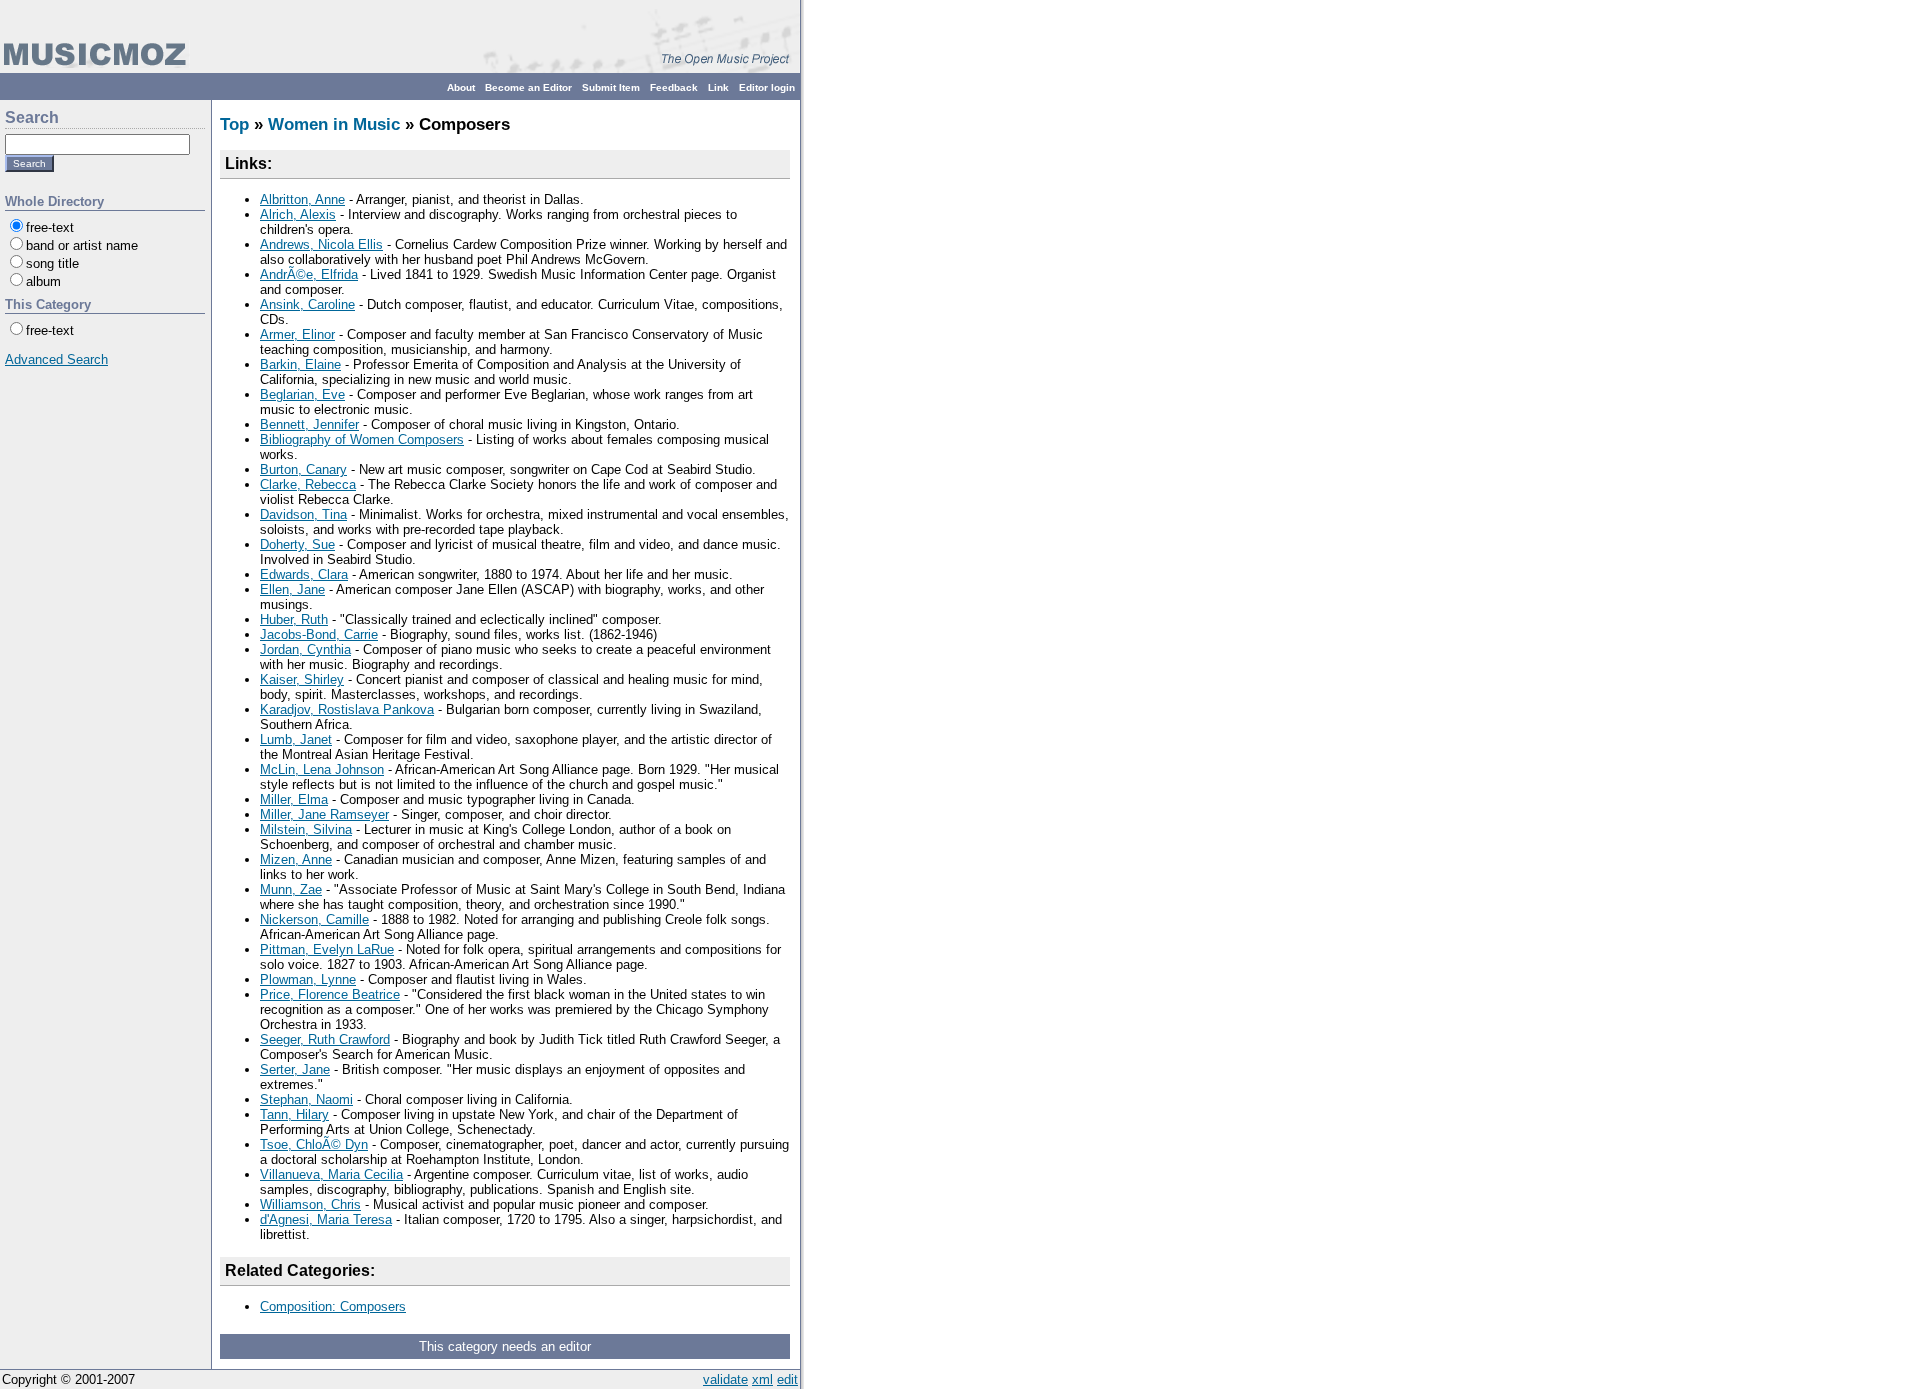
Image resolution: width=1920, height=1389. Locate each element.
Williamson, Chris (310, 1204)
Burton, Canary (303, 469)
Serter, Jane (295, 1069)
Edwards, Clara (304, 574)
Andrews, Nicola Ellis (321, 244)
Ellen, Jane (292, 589)
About (461, 87)
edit (787, 1379)
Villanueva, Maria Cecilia (331, 1174)
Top (234, 124)
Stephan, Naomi (306, 1099)
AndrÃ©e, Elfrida (309, 274)
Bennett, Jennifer (309, 424)
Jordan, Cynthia (305, 649)
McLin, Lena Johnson (322, 769)
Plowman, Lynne (308, 979)
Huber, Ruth (294, 619)
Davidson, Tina (303, 514)
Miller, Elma (294, 799)
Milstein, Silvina (306, 829)
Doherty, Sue (297, 544)
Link (718, 87)
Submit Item (611, 87)
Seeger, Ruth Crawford (325, 1039)
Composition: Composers (333, 1306)
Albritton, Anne (302, 199)
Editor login (767, 87)
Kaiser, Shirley (302, 679)
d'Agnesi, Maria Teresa (326, 1219)
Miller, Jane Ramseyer (324, 814)
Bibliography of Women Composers (362, 439)
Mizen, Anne (296, 859)
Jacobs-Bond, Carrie (319, 634)
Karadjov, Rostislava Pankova (347, 709)
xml (762, 1379)
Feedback (674, 87)
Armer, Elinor (297, 334)
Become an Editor (528, 87)
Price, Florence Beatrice (330, 994)
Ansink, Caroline (307, 304)
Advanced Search (56, 359)
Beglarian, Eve (302, 394)
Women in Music (334, 124)
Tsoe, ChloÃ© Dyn (314, 1144)
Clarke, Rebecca (308, 484)
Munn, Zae (291, 889)
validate (725, 1379)
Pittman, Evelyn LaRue (327, 949)
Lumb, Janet (296, 739)
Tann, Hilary (294, 1114)
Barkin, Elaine (300, 364)
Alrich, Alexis (298, 214)
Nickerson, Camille (314, 919)
